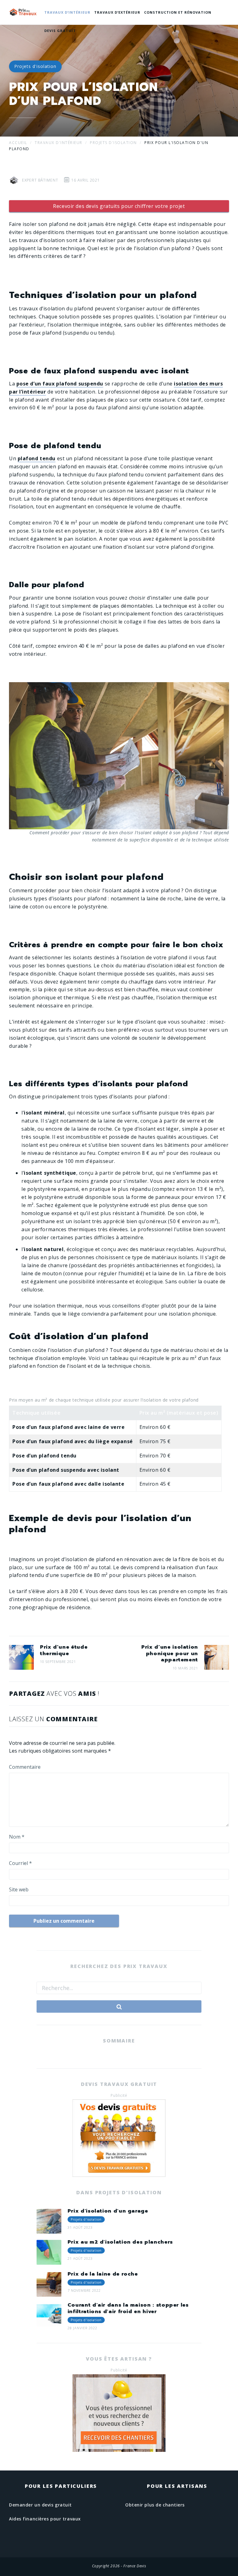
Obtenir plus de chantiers (155, 2505)
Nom (17, 1837)
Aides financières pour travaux (45, 2519)
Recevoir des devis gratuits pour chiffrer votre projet (119, 206)
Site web (19, 1889)
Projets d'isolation (35, 66)
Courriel (20, 1863)
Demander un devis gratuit (40, 2505)
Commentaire (25, 1767)
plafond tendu (37, 458)
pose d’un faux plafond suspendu (60, 384)
